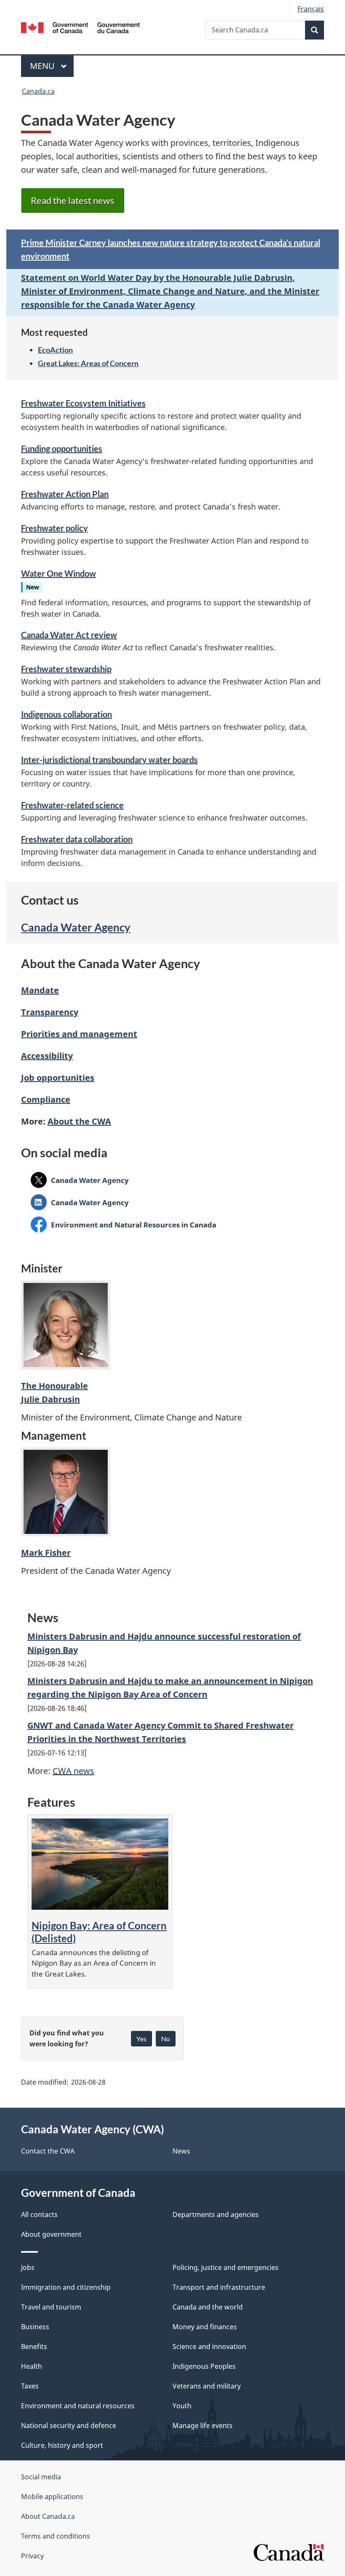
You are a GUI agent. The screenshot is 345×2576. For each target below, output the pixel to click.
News (181, 2151)
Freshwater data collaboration (77, 839)
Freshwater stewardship (66, 669)
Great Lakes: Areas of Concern (88, 363)
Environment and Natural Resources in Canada (134, 1225)
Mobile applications (52, 2497)
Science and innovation (209, 2346)
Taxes (30, 2386)
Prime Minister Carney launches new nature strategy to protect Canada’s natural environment (171, 249)
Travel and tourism (51, 2307)
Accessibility (47, 1056)
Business (35, 2327)
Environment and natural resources (78, 2406)
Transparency (50, 1012)
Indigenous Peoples (204, 2366)
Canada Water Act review (69, 635)
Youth (182, 2406)
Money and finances (205, 2327)
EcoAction (55, 350)
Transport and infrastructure (219, 2287)
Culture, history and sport (62, 2445)
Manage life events (203, 2426)
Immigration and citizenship (66, 2287)
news (73, 1771)
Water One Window (58, 573)
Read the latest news (73, 200)
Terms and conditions (56, 2536)
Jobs (28, 2267)
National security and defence (69, 2426)
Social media (41, 2477)
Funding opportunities (62, 449)
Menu (43, 66)
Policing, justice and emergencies (226, 2267)
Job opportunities (58, 1078)
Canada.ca (38, 91)
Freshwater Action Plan (65, 494)
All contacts (39, 2214)
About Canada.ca (48, 2516)
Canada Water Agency (76, 927)
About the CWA (79, 1121)
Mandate (40, 990)
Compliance (46, 1099)
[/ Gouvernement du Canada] (81, 27)
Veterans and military (207, 2386)
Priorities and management (79, 1034)
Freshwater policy (54, 528)
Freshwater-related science (72, 805)
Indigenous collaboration (66, 714)
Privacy (32, 2556)
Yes (141, 2039)
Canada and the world (208, 2307)
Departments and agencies (216, 2214)
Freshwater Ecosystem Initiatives (83, 403)
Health (32, 2366)
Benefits (34, 2346)
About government (51, 2234)
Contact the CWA (48, 2151)
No (166, 2039)
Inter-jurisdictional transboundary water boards (109, 760)
